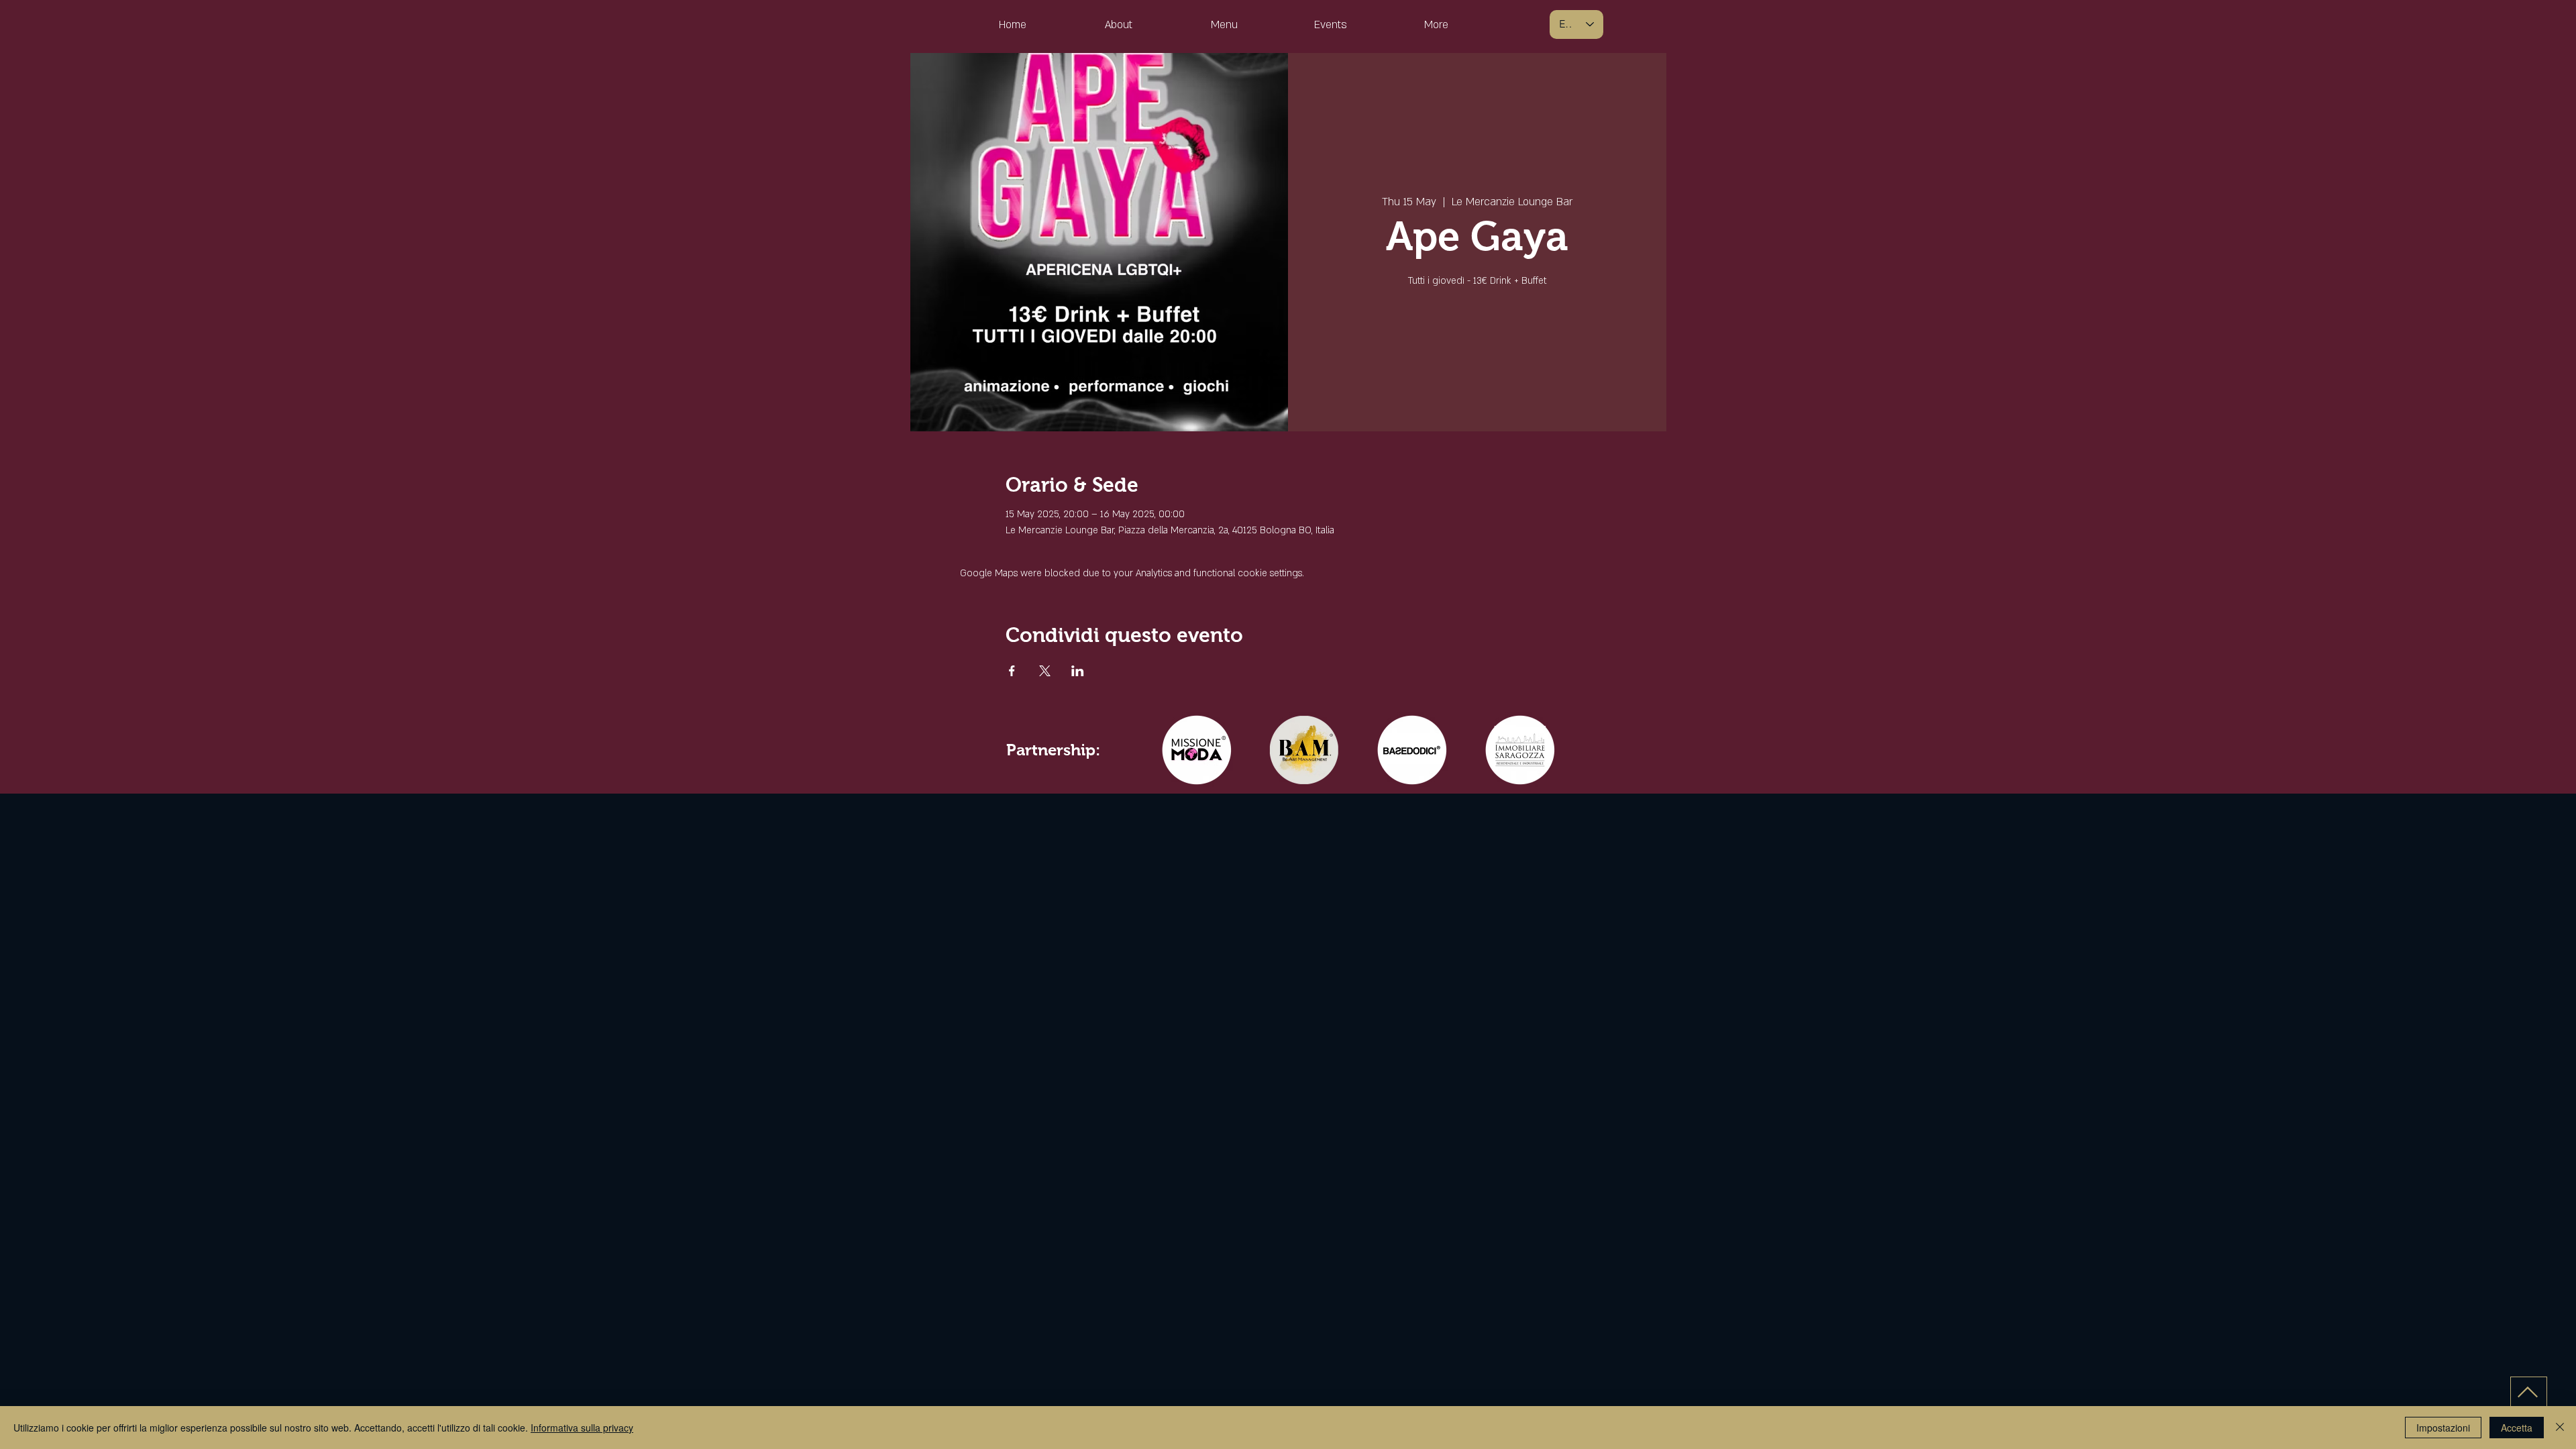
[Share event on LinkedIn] (1078, 671)
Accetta (2517, 1428)
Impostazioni (2443, 1428)
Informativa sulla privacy (582, 1428)
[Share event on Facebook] (1012, 671)
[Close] (2560, 1428)
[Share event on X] (1045, 671)
